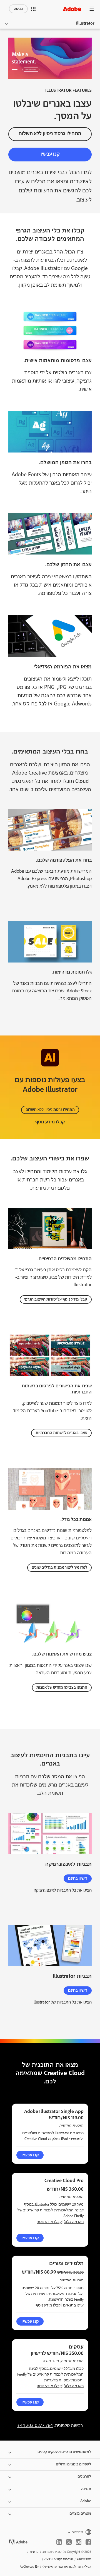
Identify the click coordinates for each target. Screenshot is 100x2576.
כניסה (18, 9)
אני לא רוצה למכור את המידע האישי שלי (67, 2567)
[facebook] (88, 2542)
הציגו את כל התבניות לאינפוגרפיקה (63, 1890)
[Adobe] (72, 9)
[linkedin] (59, 2542)
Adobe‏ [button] (86, 2501)
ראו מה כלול (74, 2222)
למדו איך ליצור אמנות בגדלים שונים (59, 1568)
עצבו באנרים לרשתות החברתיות (61, 1433)
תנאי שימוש (84, 2559)
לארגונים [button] (84, 2476)
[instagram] (79, 2542)
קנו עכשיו (50, 154)
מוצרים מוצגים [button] (80, 2514)
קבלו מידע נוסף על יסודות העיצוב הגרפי (56, 1299)
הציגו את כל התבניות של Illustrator (62, 2002)
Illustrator (85, 23)
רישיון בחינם (78, 1879)
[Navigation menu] (92, 9)
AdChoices (27, 2567)
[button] (33, 9)
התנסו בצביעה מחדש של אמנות (62, 1688)
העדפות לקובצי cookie (59, 2559)
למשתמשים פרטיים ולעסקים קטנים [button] (64, 2452)
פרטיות (34, 2552)
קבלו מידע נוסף (50, 1122)
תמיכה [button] (86, 2489)
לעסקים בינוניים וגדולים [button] (73, 2464)
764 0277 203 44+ (35, 2426)
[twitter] (69, 2542)
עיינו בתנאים (73, 2305)
